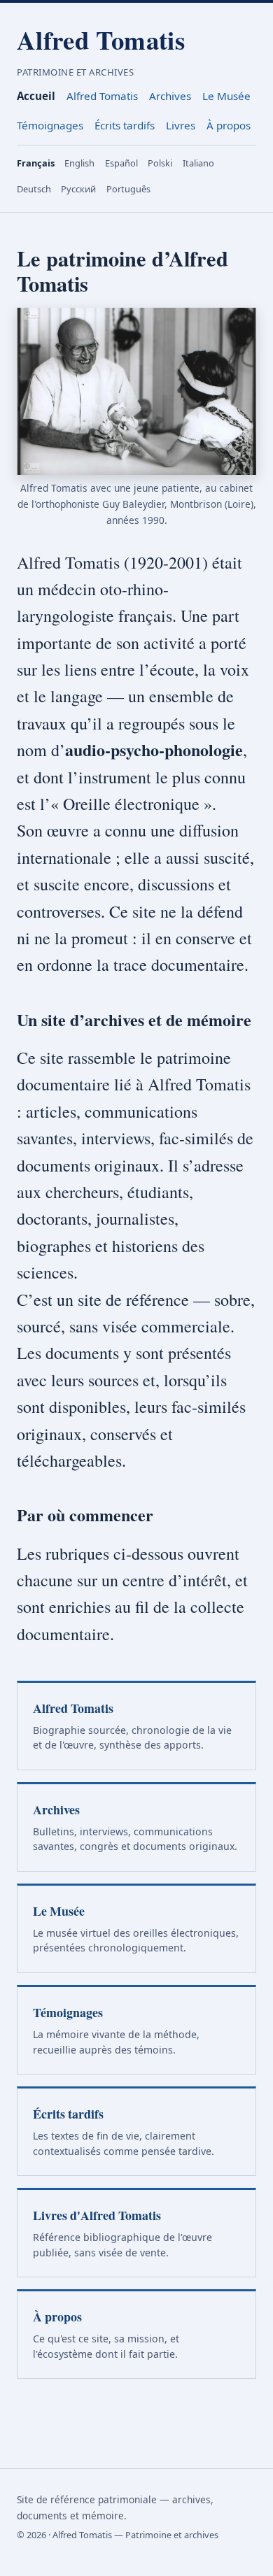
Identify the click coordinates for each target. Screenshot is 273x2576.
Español (121, 163)
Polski (160, 163)
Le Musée (226, 96)
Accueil (36, 96)
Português (128, 189)
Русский (78, 189)
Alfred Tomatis (101, 40)
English (79, 163)
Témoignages (50, 125)
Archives (170, 96)
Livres (181, 125)
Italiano (198, 163)
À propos (229, 125)
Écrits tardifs (125, 125)
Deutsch (34, 189)
